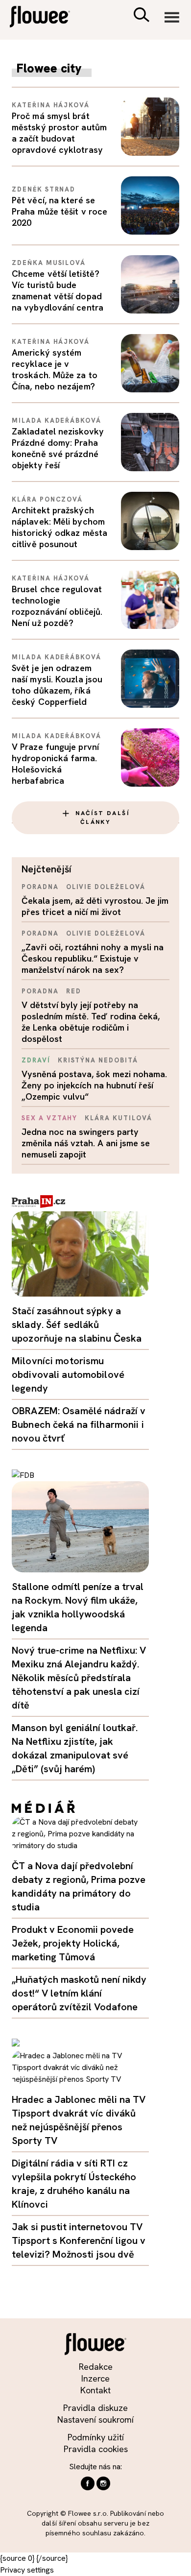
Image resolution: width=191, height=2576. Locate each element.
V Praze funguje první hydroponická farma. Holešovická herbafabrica (55, 764)
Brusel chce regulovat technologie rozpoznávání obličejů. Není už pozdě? (57, 606)
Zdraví (36, 1060)
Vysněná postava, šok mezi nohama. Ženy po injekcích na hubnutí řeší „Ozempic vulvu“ (94, 1085)
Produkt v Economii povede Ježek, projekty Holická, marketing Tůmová (73, 1943)
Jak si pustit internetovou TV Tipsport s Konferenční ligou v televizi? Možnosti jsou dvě (79, 2240)
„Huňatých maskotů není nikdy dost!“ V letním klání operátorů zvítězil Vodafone (79, 1993)
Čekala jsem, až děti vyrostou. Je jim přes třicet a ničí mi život (95, 906)
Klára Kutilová (118, 1118)
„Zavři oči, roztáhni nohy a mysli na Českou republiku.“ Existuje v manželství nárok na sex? (93, 958)
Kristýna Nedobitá (98, 1060)
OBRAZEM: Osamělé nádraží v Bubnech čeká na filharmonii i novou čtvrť (79, 1424)
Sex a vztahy (49, 1118)
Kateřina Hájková (51, 105)
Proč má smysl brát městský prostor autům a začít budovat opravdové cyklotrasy (59, 133)
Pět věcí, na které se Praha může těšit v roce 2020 (60, 211)
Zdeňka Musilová (49, 263)
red (74, 991)
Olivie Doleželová (106, 887)
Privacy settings (27, 2570)
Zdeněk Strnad (44, 189)
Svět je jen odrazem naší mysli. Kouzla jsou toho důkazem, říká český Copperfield (57, 685)
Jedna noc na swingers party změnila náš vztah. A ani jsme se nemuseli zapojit (86, 1143)
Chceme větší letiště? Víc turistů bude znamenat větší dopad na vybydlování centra (58, 290)
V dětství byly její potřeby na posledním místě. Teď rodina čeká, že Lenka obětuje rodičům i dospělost (91, 1022)
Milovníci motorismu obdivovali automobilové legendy (68, 1374)
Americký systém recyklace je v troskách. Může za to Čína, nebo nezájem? (55, 369)
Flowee (47, 18)
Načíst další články (102, 818)
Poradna (40, 887)
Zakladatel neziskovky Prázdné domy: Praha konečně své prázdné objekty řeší (58, 448)
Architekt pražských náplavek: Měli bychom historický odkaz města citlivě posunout (60, 527)
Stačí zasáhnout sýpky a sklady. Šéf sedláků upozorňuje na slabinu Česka (77, 1324)
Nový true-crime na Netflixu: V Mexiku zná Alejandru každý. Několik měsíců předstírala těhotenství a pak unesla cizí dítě (79, 1678)
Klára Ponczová (47, 499)
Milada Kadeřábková (57, 421)
